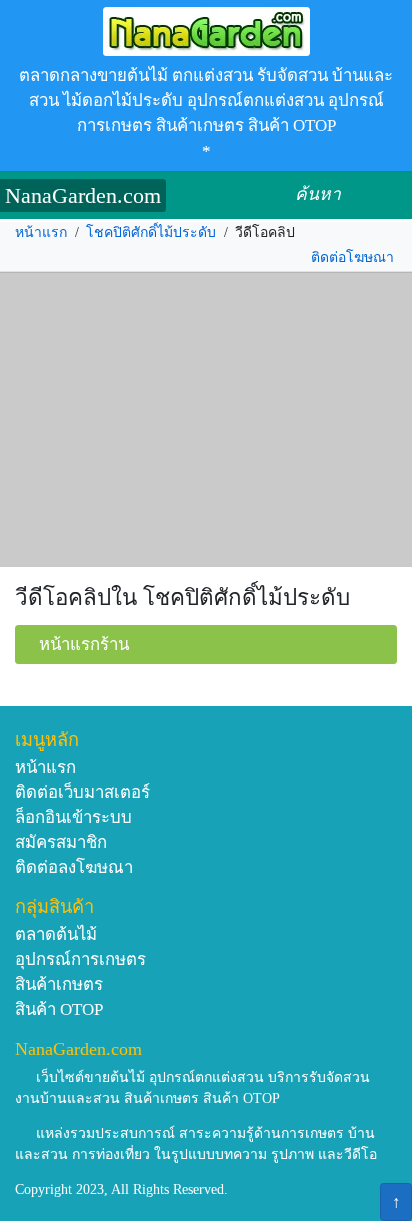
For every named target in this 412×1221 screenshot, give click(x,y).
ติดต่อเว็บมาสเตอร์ (82, 792)
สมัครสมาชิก (61, 842)
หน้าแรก (41, 232)
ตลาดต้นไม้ (56, 934)
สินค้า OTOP (59, 1009)
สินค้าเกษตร (59, 984)
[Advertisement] (206, 420)
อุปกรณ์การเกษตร (80, 959)
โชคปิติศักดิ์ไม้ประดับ (151, 232)
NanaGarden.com (83, 195)
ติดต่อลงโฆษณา (74, 867)
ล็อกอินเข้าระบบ (73, 817)
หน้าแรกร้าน (84, 644)
